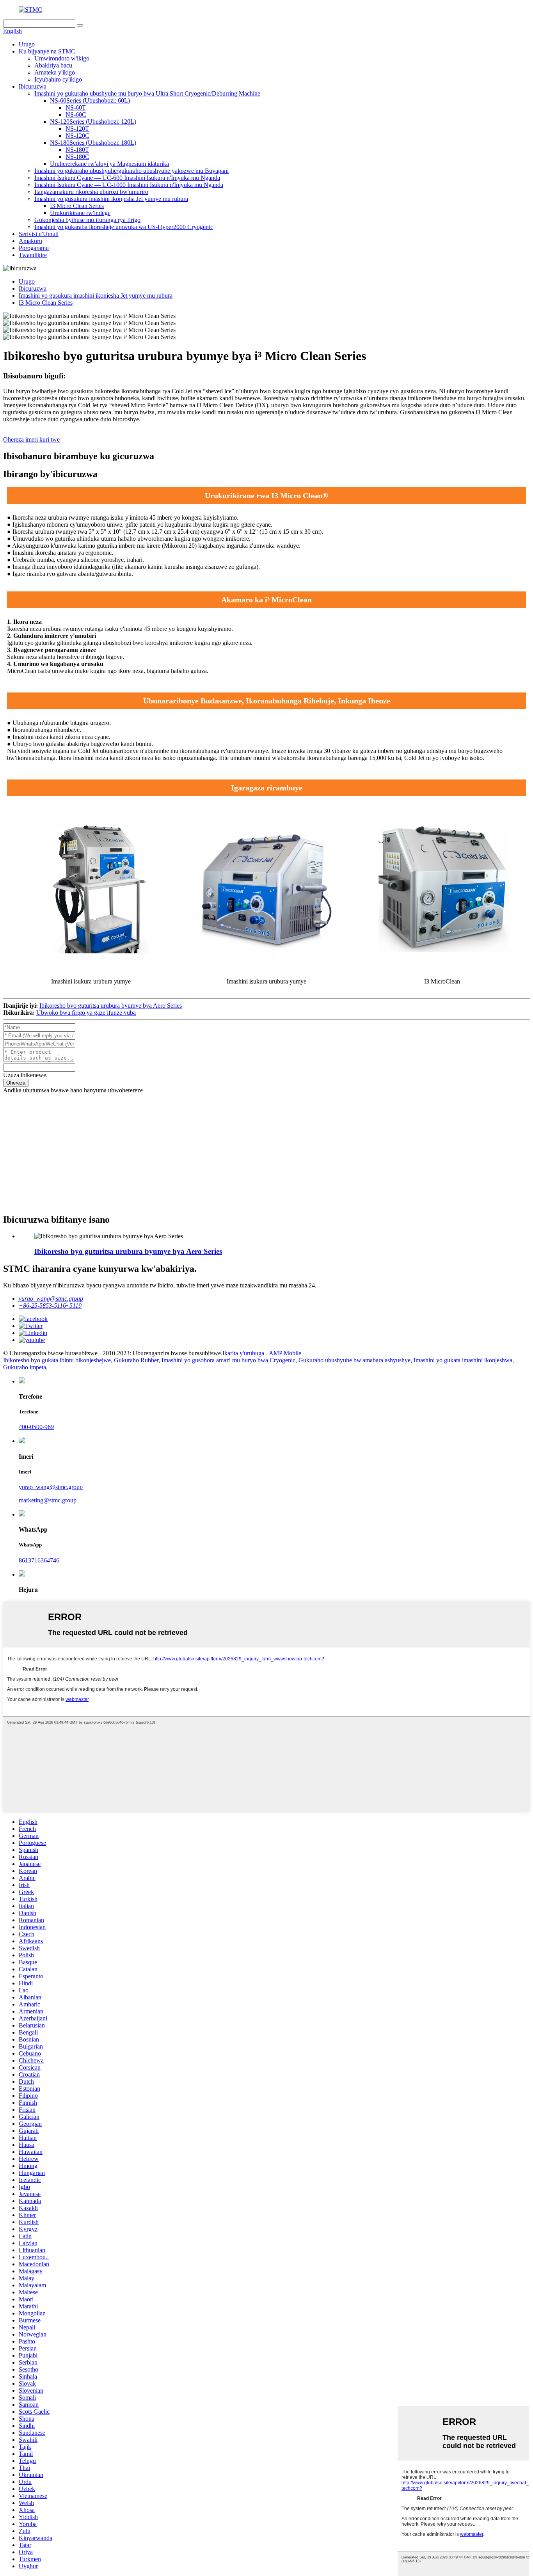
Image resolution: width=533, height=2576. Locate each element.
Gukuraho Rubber (136, 1360)
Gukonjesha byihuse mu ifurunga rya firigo (87, 220)
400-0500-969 (36, 1427)
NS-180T (77, 150)
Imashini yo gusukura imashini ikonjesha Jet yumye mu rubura (111, 199)
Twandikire (33, 255)
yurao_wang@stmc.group (51, 1299)
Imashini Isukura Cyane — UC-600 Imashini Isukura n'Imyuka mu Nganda (127, 178)
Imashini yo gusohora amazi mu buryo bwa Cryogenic (228, 1360)
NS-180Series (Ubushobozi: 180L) (93, 143)
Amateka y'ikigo (55, 72)
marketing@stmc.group (48, 1500)
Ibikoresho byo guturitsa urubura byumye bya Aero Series (111, 1006)
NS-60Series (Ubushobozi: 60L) (90, 100)
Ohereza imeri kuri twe (31, 439)
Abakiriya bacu (53, 65)
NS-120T (77, 129)
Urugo (27, 44)
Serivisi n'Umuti (39, 234)
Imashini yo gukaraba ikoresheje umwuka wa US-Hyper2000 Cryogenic (124, 227)
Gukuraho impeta (25, 1367)
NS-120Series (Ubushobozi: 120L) (93, 122)
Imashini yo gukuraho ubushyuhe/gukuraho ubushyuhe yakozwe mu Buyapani (131, 171)
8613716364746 (39, 1560)
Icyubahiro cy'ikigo (58, 79)
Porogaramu (34, 248)
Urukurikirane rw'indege (80, 213)
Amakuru (30, 241)
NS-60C (76, 115)
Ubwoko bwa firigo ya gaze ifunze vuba (86, 1013)
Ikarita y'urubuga (243, 1353)
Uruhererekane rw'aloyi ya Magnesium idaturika (109, 164)
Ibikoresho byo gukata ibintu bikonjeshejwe (57, 1360)
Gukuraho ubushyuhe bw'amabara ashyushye (354, 1360)
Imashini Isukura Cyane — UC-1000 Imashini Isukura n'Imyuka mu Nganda (129, 185)
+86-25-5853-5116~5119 (50, 1306)
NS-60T (76, 107)
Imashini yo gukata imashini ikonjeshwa (463, 1360)
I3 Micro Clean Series (77, 206)
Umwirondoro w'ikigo (62, 58)
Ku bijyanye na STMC (47, 51)
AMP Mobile (285, 1353)
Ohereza (16, 1083)
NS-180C (77, 157)
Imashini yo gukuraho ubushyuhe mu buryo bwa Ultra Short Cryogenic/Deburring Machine (147, 93)
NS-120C (77, 136)
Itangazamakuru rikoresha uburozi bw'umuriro (91, 192)
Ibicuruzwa (33, 86)
